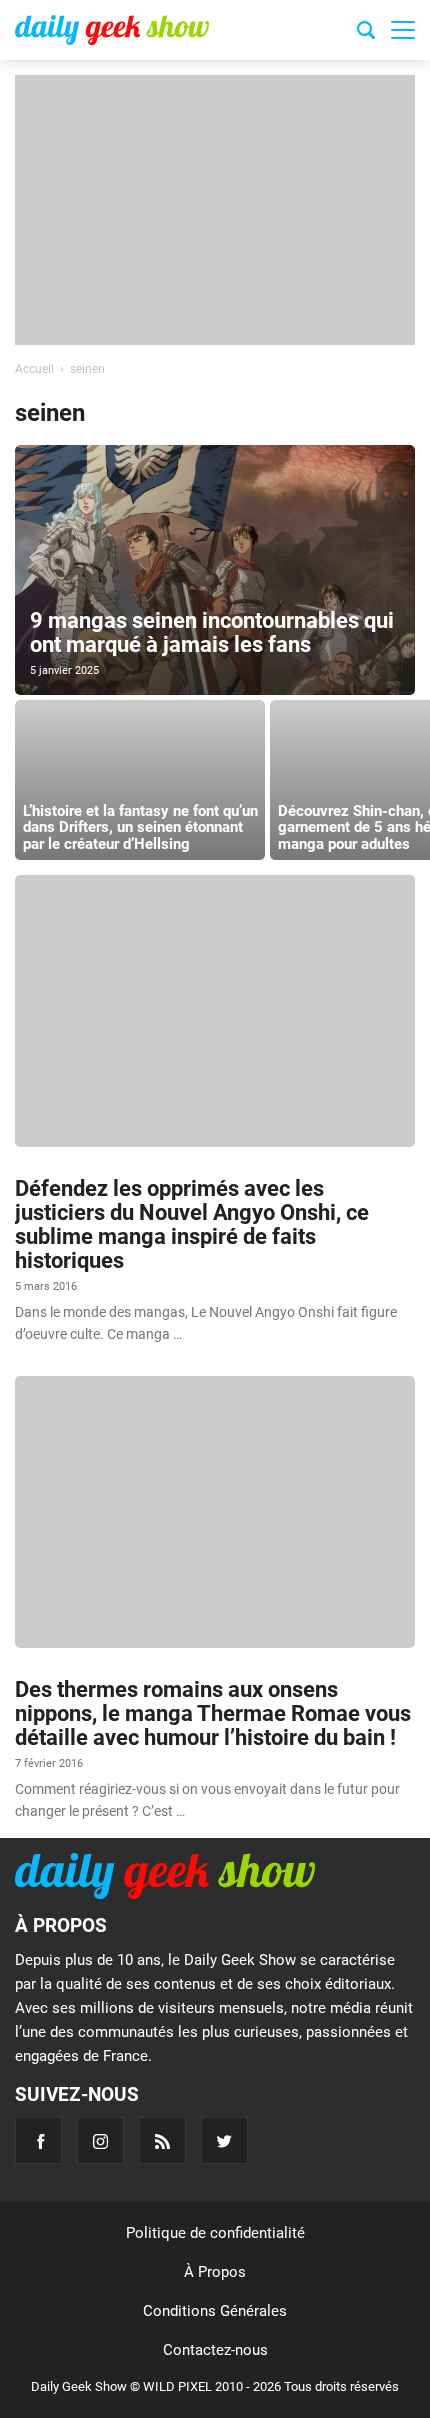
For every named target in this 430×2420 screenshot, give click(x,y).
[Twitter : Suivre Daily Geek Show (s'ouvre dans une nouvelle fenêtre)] (224, 2140)
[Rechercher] (366, 33)
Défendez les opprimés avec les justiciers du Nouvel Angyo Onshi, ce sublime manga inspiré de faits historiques (192, 1225)
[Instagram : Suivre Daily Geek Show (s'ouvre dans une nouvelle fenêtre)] (100, 2140)
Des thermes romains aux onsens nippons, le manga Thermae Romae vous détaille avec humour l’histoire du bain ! (213, 1713)
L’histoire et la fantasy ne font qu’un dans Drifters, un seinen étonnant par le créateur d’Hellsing (140, 827)
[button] (403, 30)
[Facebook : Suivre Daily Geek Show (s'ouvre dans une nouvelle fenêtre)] (38, 2140)
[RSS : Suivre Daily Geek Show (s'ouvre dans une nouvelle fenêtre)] (162, 2140)
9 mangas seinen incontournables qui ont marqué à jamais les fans (212, 632)
